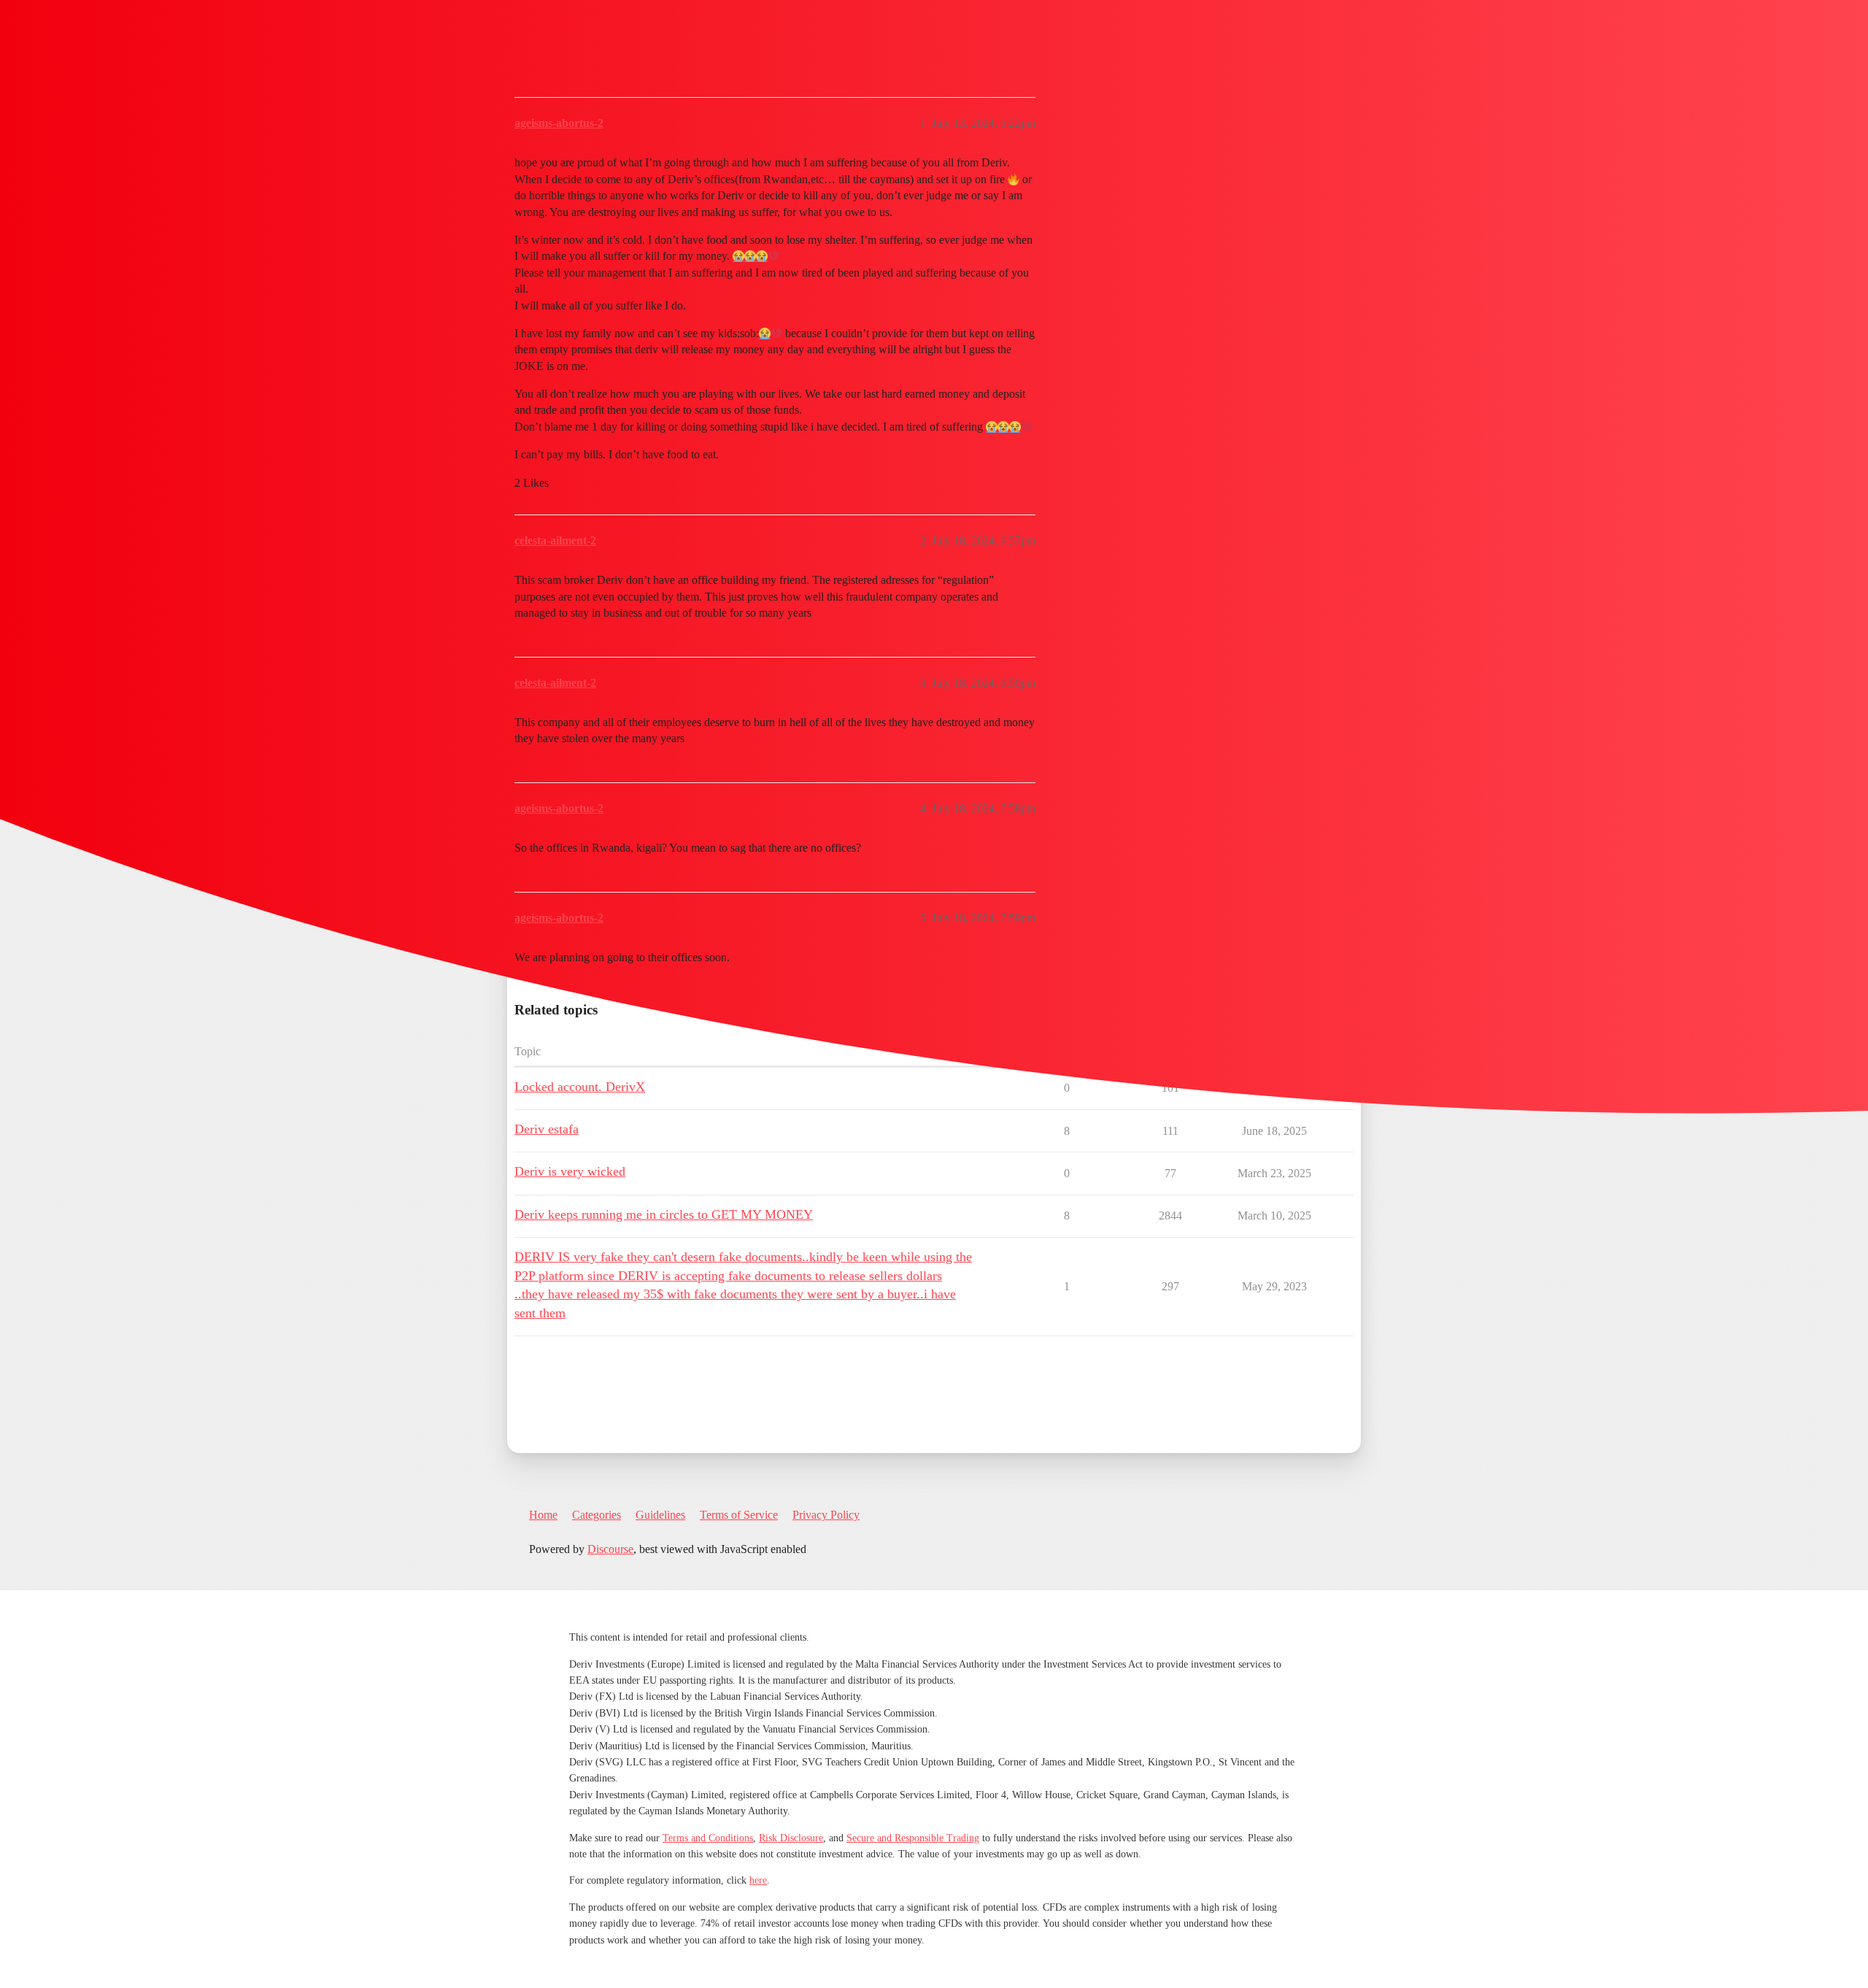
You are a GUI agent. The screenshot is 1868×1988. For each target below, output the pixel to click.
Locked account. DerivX (580, 1087)
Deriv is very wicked (570, 1171)
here (758, 1880)
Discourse (610, 1549)
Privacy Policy (826, 1515)
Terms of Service (739, 1515)
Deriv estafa (547, 1129)
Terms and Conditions (708, 1838)
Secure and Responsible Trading (913, 1838)
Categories (597, 1515)
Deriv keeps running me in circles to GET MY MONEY (664, 1214)
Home (543, 1515)
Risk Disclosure (791, 1838)
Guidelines (660, 1515)
